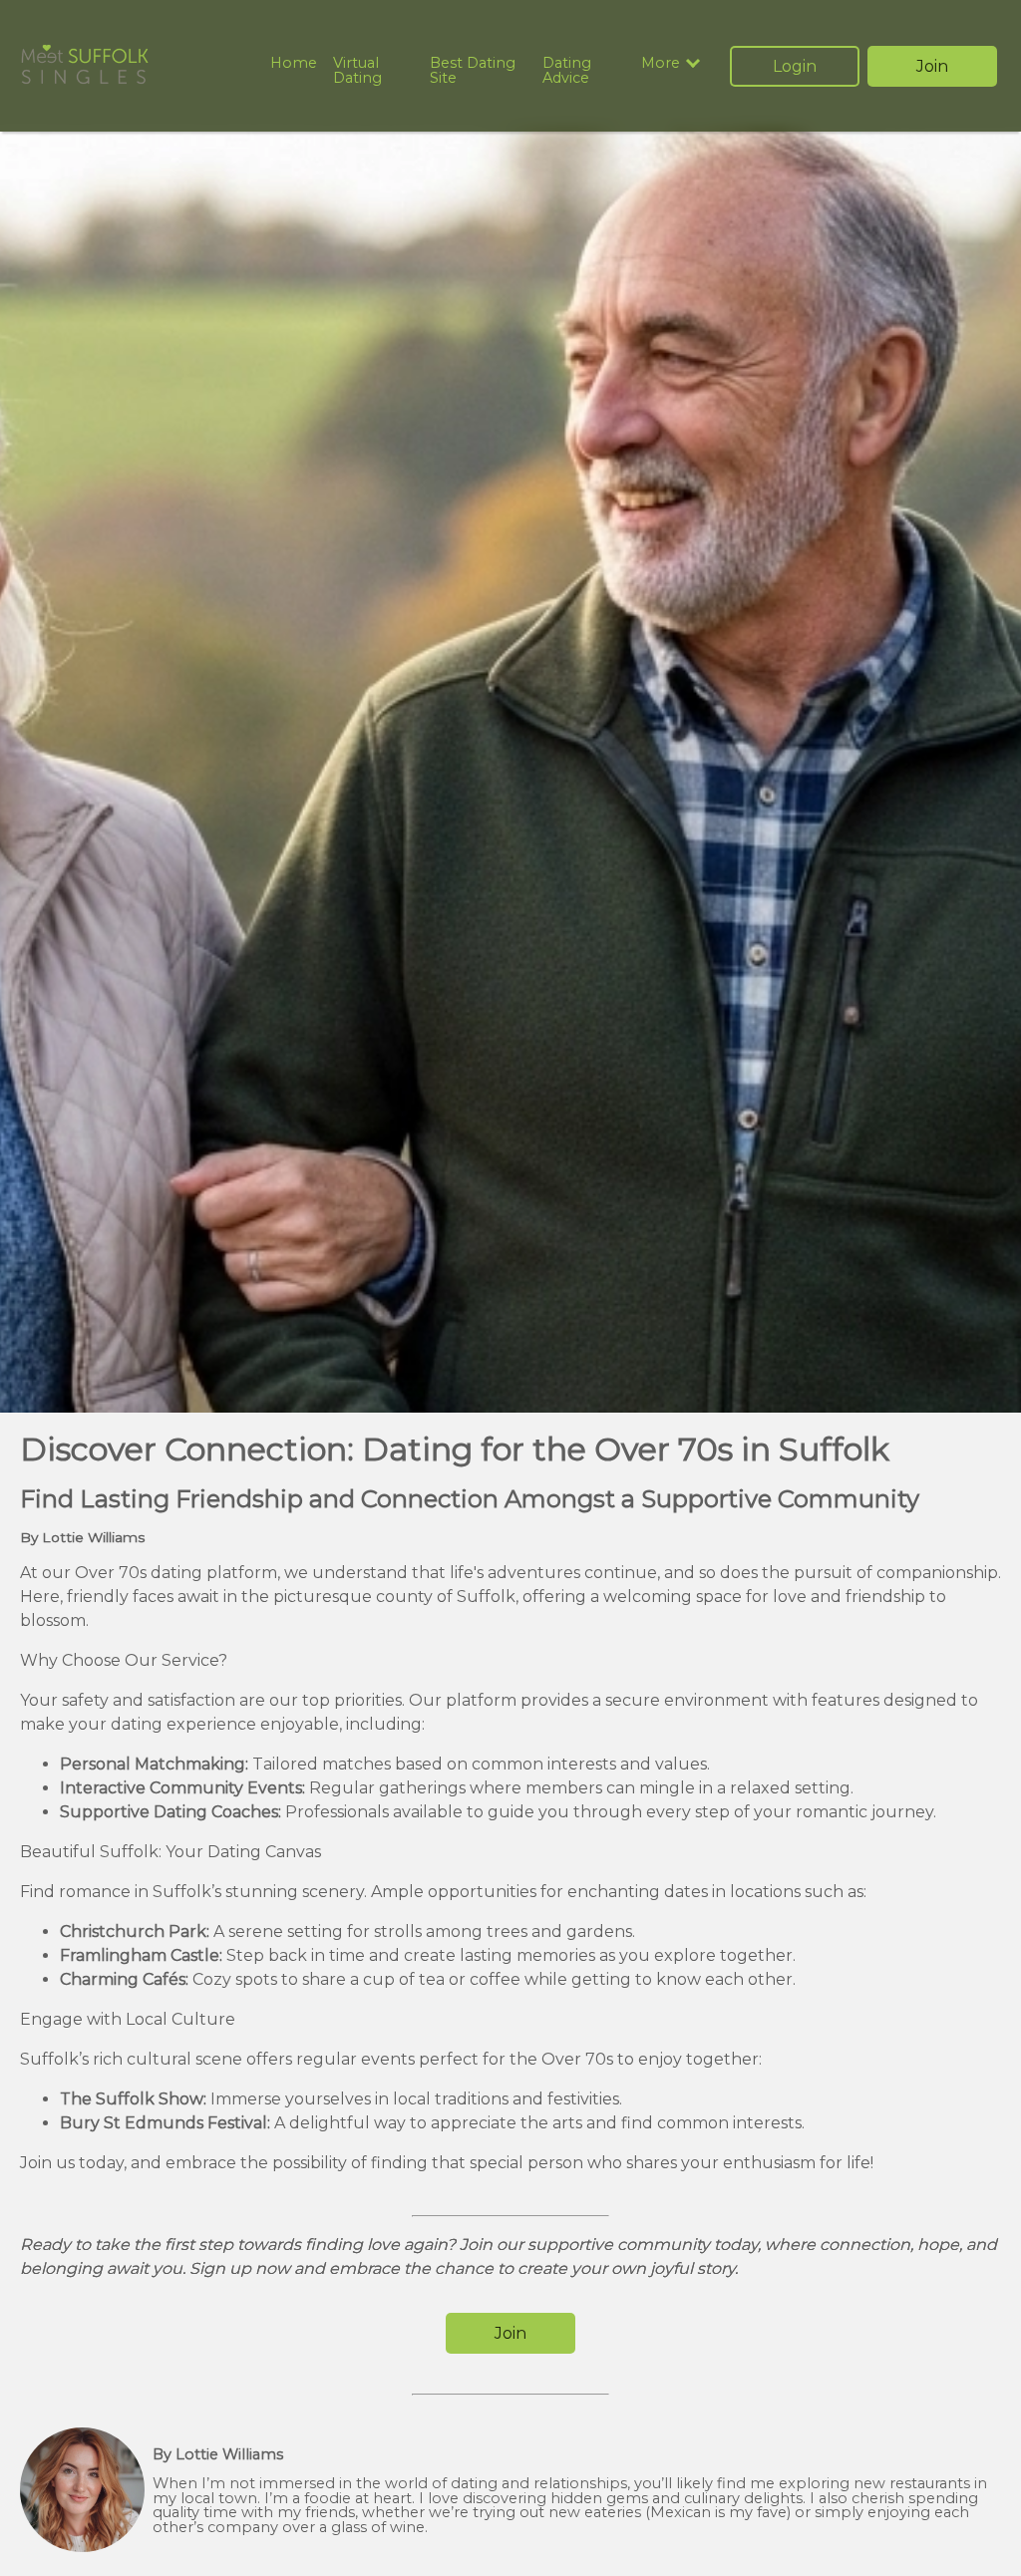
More (661, 63)
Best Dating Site (473, 70)
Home (294, 63)
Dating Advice (567, 70)
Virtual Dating (357, 70)
